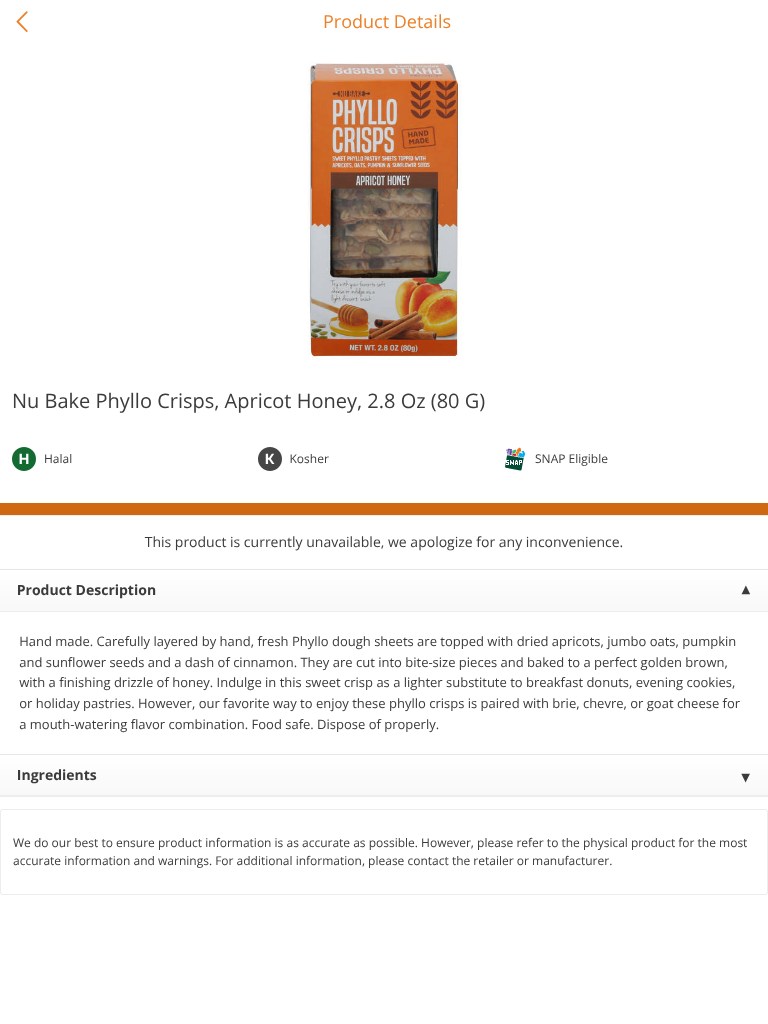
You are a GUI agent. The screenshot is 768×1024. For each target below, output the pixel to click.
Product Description (86, 590)
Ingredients (57, 775)
